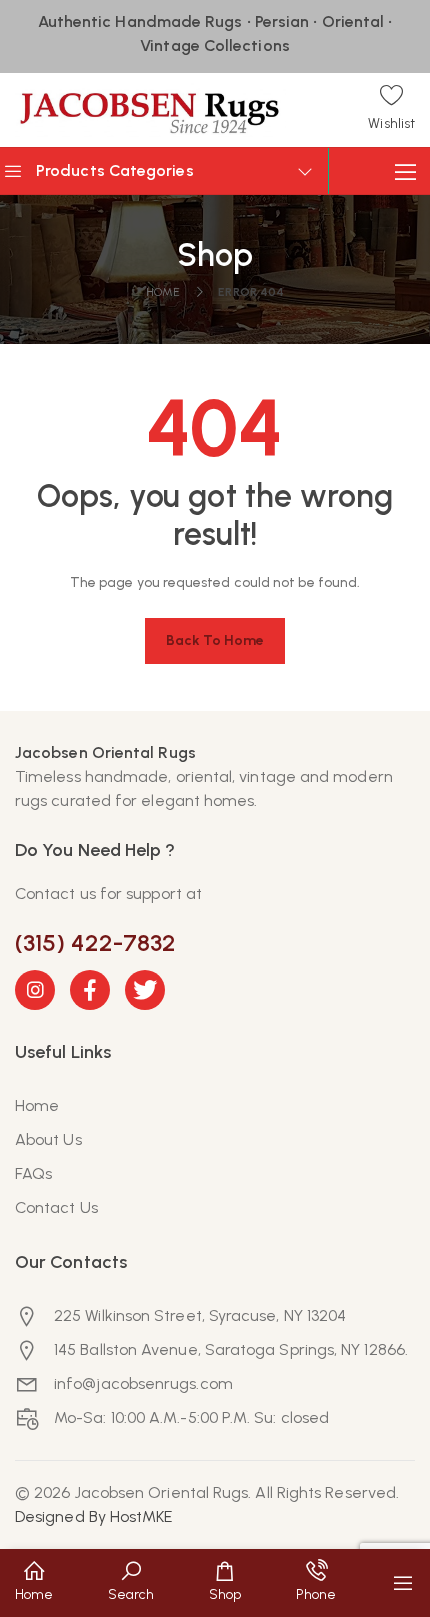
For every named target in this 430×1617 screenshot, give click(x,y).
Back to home (215, 640)
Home (163, 292)
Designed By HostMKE (94, 1516)
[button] (391, 109)
